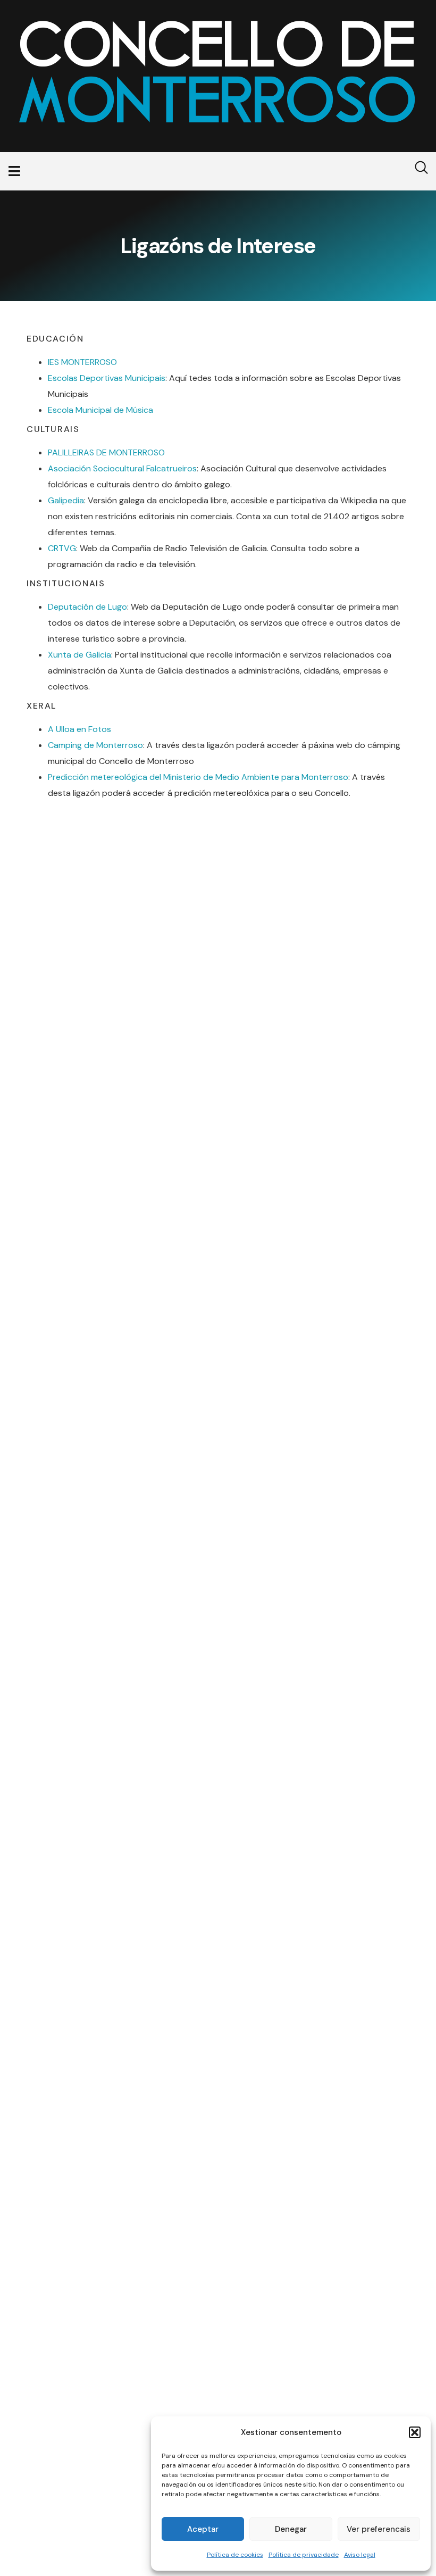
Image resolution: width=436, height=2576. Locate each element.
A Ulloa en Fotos (79, 729)
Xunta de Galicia (79, 655)
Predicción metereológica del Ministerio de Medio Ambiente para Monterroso (198, 777)
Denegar (291, 2529)
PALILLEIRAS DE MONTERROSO (106, 452)
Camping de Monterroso (95, 745)
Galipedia (66, 500)
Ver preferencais (379, 2529)
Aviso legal (360, 2555)
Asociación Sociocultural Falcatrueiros (122, 468)
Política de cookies (235, 2555)
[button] (415, 2432)
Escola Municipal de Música (100, 410)
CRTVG (62, 548)
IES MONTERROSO (82, 362)
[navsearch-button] (415, 171)
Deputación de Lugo (87, 607)
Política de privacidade (304, 2555)
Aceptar (203, 2529)
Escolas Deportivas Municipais (107, 378)
